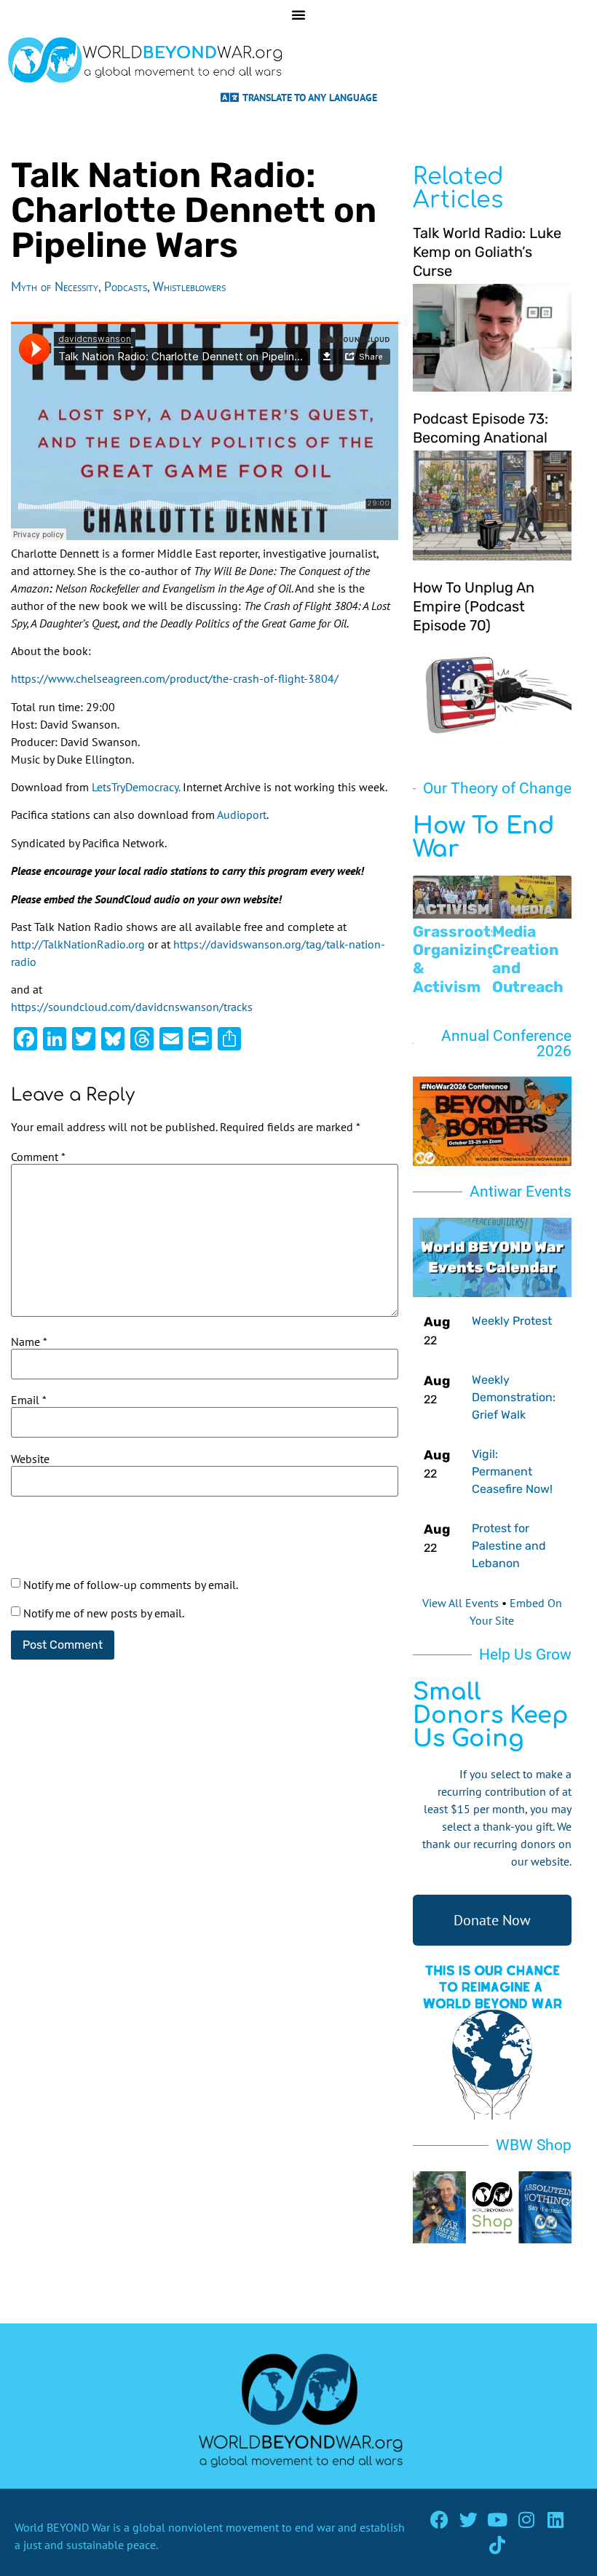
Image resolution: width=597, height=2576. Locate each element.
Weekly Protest (512, 1321)
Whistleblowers (189, 286)
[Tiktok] (498, 2545)
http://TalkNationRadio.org (78, 944)
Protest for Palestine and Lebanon (509, 1546)
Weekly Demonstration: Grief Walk (514, 1397)
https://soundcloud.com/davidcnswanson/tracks (132, 1007)
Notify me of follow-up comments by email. (131, 1585)
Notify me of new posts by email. (104, 1613)
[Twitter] (468, 2520)
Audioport (242, 815)
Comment (38, 1157)
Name (29, 1341)
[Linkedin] (556, 2520)
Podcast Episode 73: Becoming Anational (481, 428)
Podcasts (126, 286)
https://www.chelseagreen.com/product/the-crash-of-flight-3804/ (175, 678)
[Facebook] (439, 2520)
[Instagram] (527, 2520)
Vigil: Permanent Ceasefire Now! (512, 1471)
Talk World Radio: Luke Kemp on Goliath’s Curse (487, 252)
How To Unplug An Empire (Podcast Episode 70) (474, 606)
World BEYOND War (62, 2527)
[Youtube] (498, 2520)
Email (29, 1400)
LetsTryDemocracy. (136, 787)
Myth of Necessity (55, 286)
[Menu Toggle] (298, 15)
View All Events (460, 1603)
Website (30, 1459)
